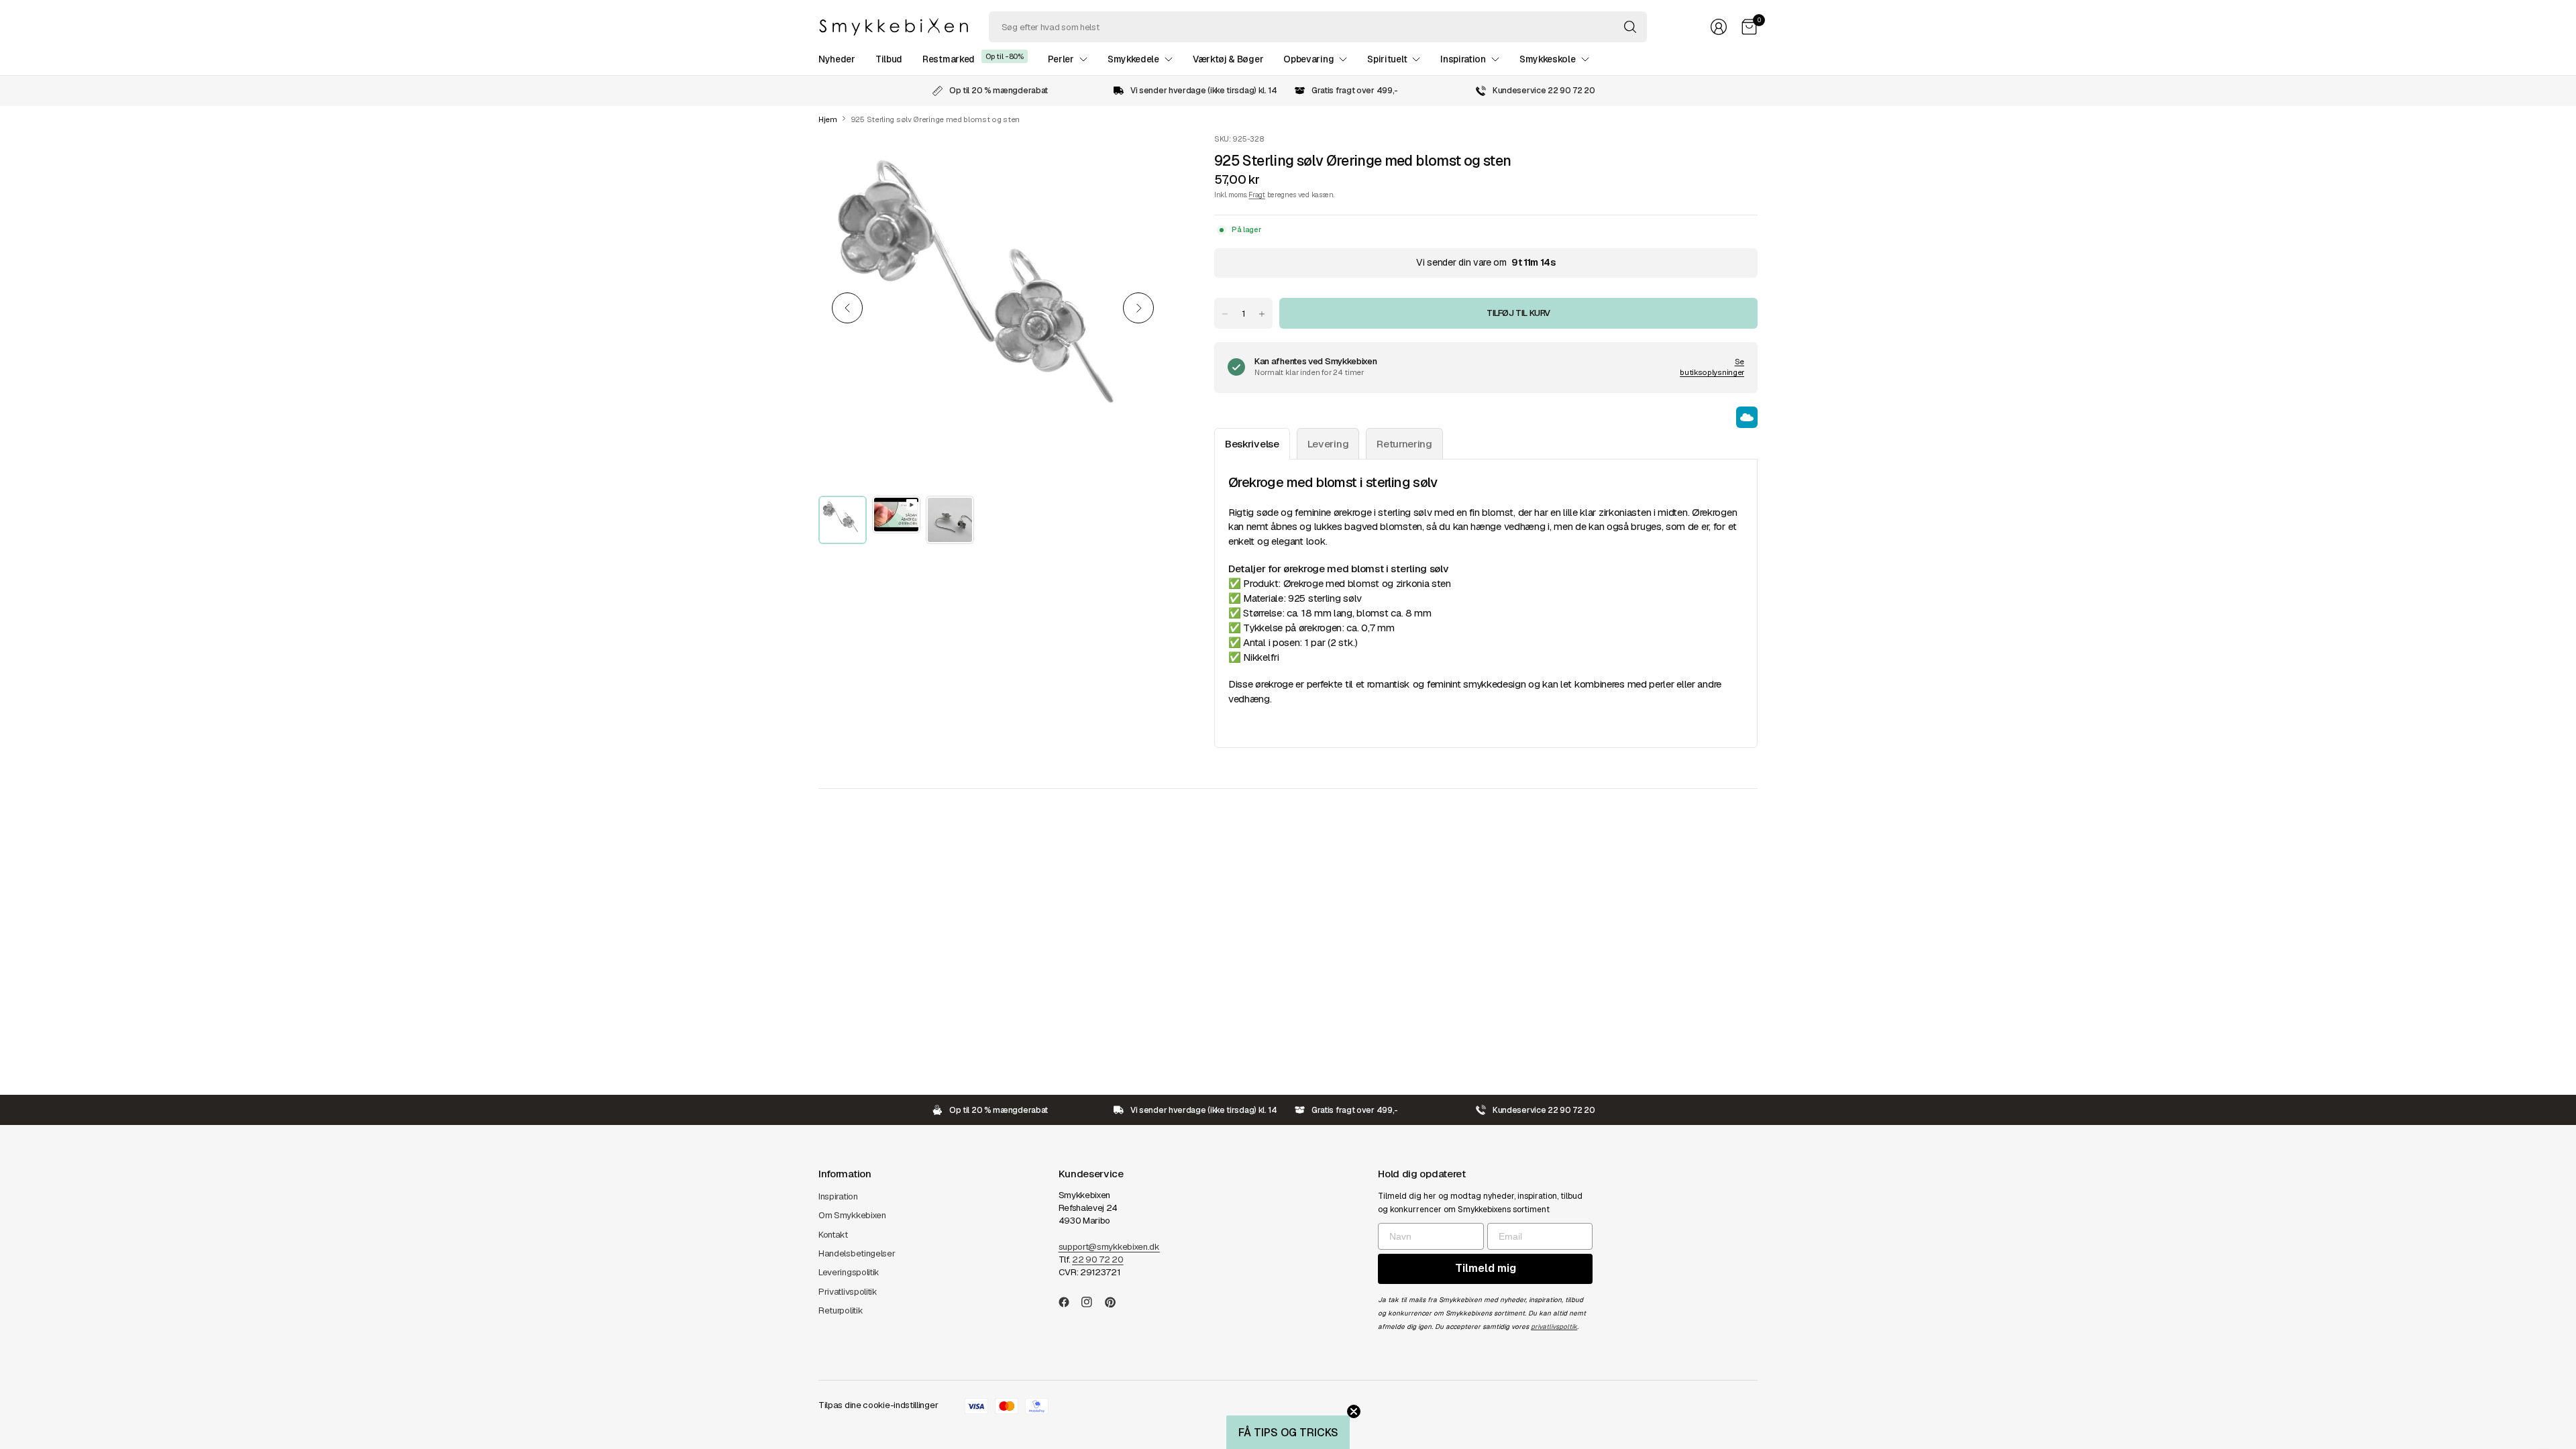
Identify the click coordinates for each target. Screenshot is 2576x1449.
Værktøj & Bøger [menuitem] (1228, 59)
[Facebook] (1069, 1302)
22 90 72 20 (1098, 1259)
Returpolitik (841, 1310)
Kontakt (833, 1235)
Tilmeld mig (1486, 1268)
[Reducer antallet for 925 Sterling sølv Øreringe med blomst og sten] (1225, 314)
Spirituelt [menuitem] (1387, 59)
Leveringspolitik (849, 1272)
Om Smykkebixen (852, 1215)
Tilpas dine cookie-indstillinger (878, 1405)
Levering (1328, 444)
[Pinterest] (1116, 1302)
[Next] (1138, 308)
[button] (1288, 1432)
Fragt (1256, 195)
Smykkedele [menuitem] (1133, 59)
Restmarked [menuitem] (949, 59)
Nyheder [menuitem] (837, 59)
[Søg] (1630, 27)
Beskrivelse (1252, 444)
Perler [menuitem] (1061, 59)
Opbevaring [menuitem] (1308, 59)
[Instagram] (1092, 1302)
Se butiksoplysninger (1712, 367)
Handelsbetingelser (857, 1253)
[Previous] (847, 308)
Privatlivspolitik (848, 1292)
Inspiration (838, 1196)
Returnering (1404, 444)
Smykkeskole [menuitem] (1548, 59)
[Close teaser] (1354, 1411)
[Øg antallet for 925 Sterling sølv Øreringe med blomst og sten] (1262, 314)
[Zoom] (1142, 159)
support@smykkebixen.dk (1109, 1247)
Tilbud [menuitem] (889, 59)
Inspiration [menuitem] (1463, 59)
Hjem (828, 120)
